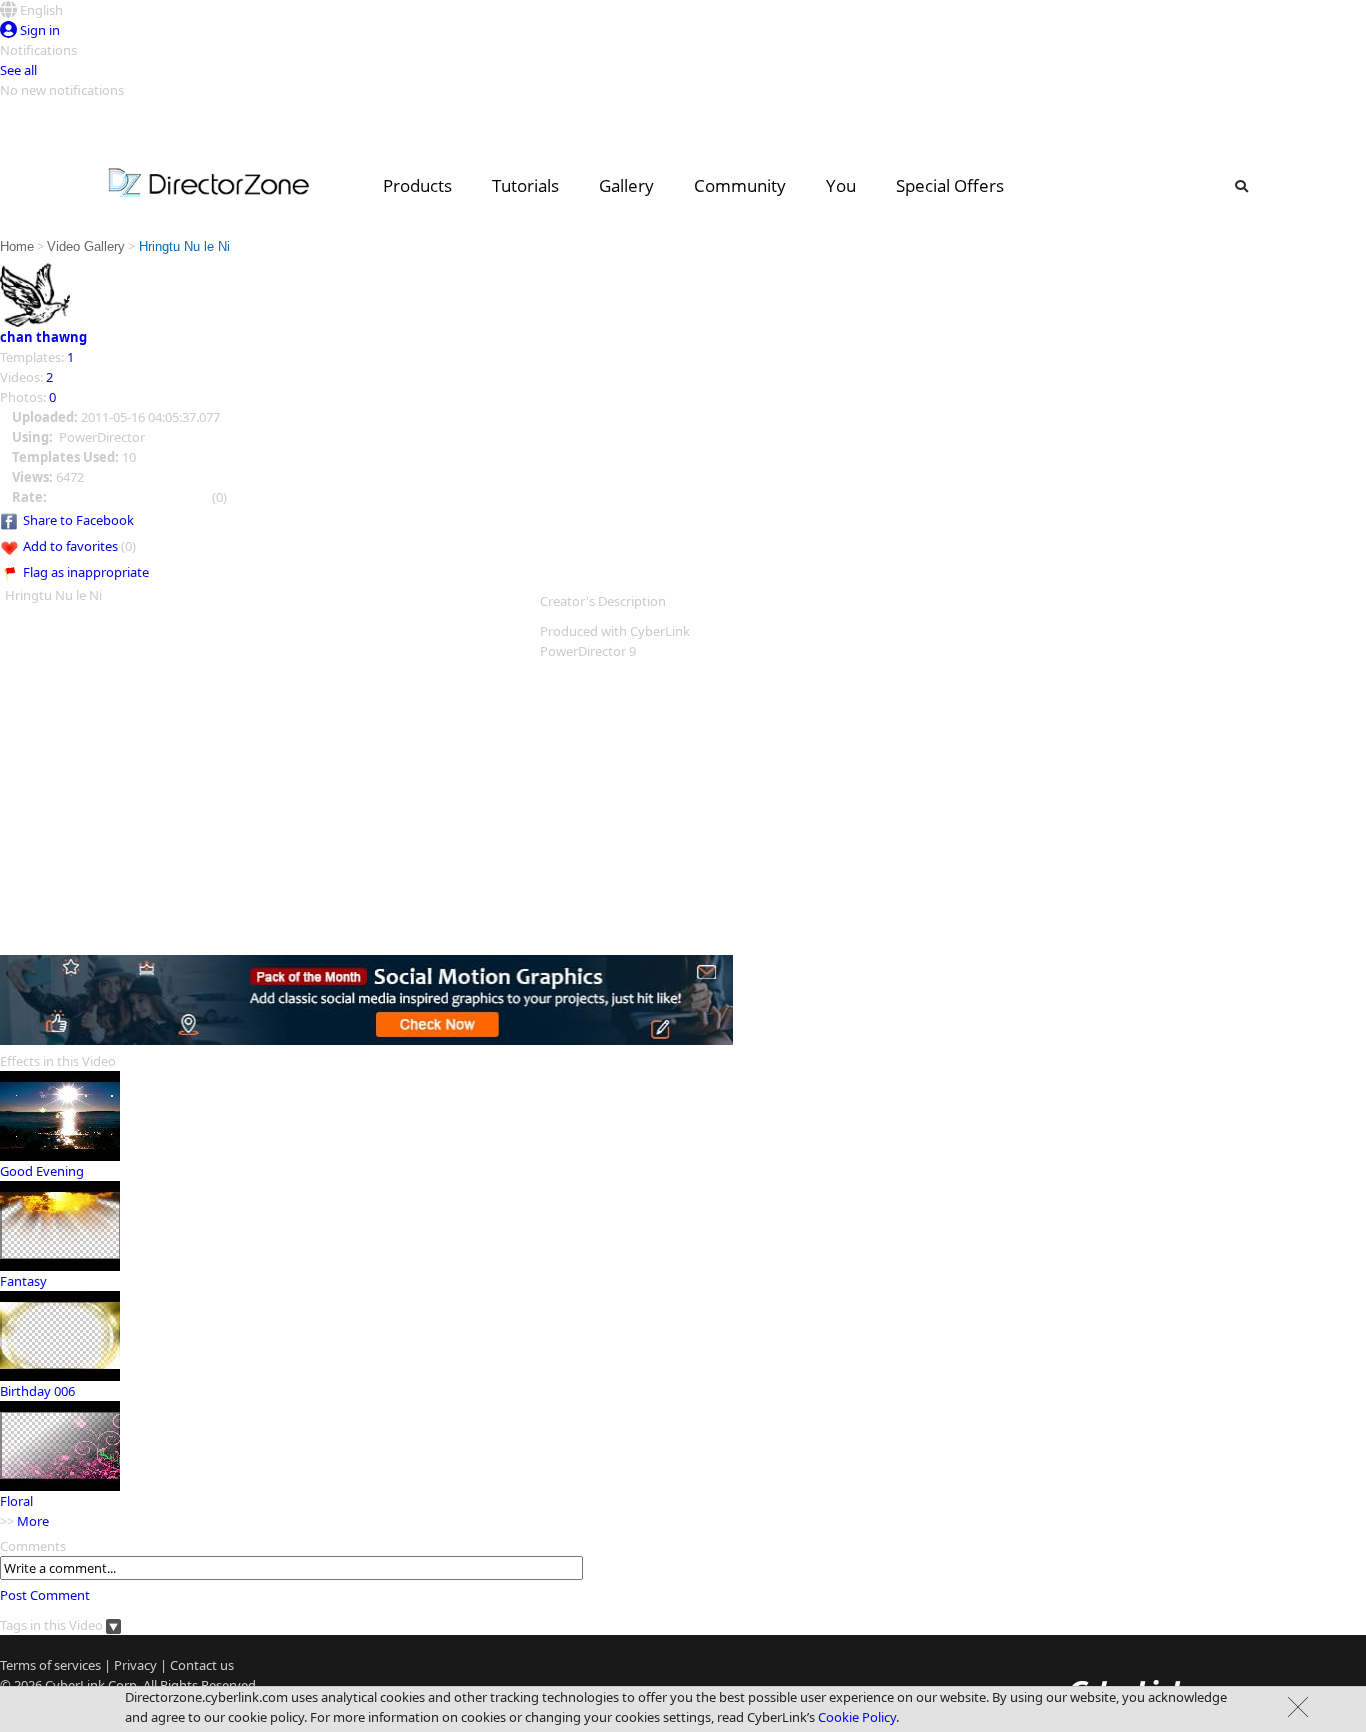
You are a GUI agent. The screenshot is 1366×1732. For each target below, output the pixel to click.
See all (18, 70)
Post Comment (45, 1595)
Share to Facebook (78, 520)
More (33, 1521)
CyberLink (75, 1685)
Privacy (135, 1665)
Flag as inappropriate (86, 572)
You (841, 185)
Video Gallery (86, 246)
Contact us (202, 1665)
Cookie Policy (857, 1717)
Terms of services (50, 1665)
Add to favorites (70, 546)
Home (17, 246)
